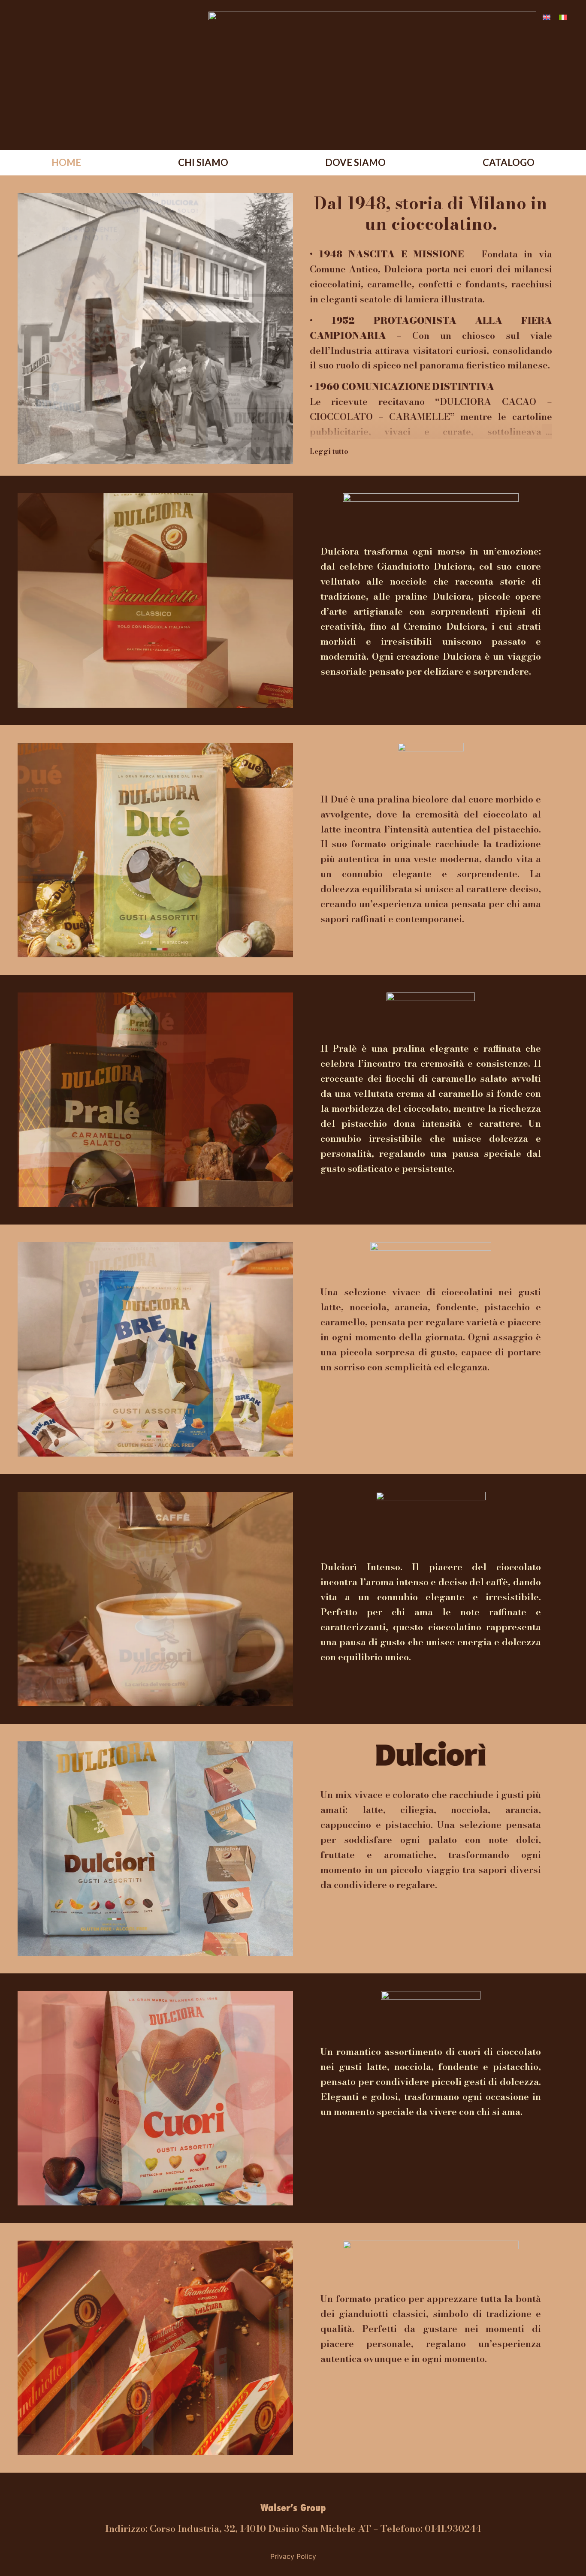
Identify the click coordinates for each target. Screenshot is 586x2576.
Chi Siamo (203, 162)
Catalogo (509, 162)
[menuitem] (547, 17)
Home (66, 162)
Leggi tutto (329, 451)
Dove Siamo (355, 162)
